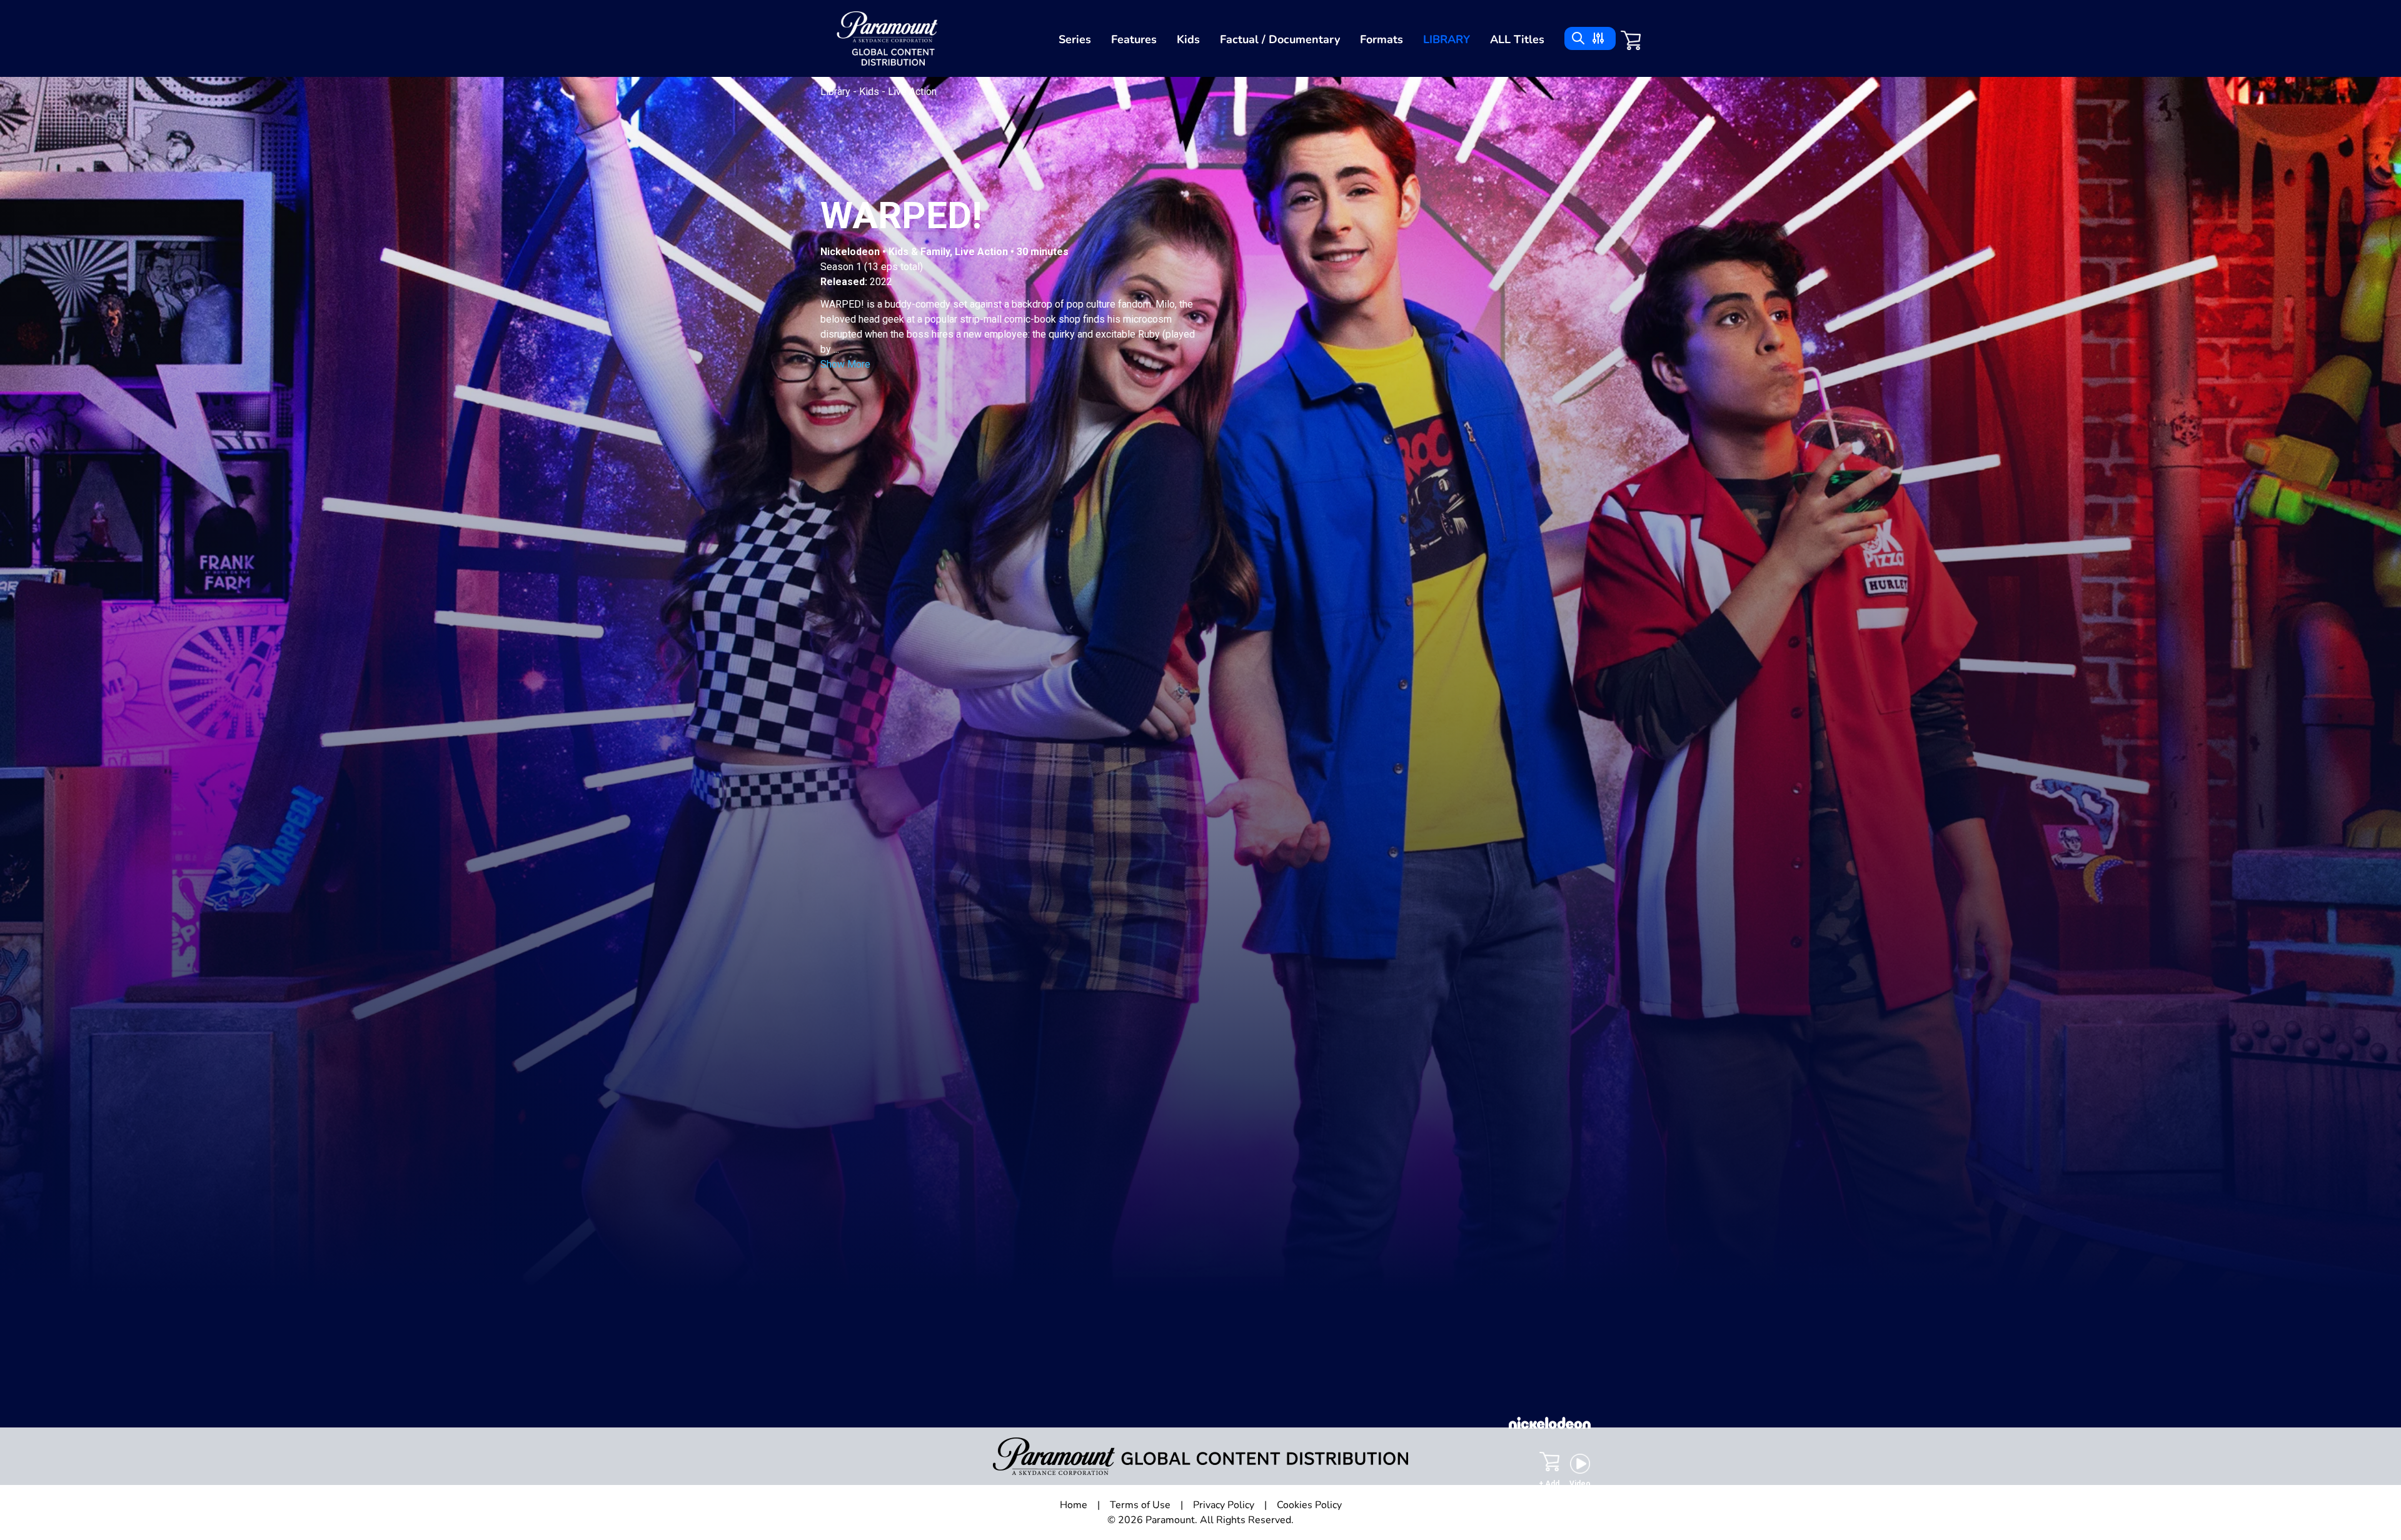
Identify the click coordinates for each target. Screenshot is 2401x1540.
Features (1134, 39)
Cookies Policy (1309, 1505)
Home (1074, 1505)
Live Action (912, 92)
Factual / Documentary (1280, 39)
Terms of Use (1140, 1505)
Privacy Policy (1224, 1505)
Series (1075, 39)
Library (1447, 39)
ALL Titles (1517, 39)
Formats (1382, 39)
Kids (1188, 39)
